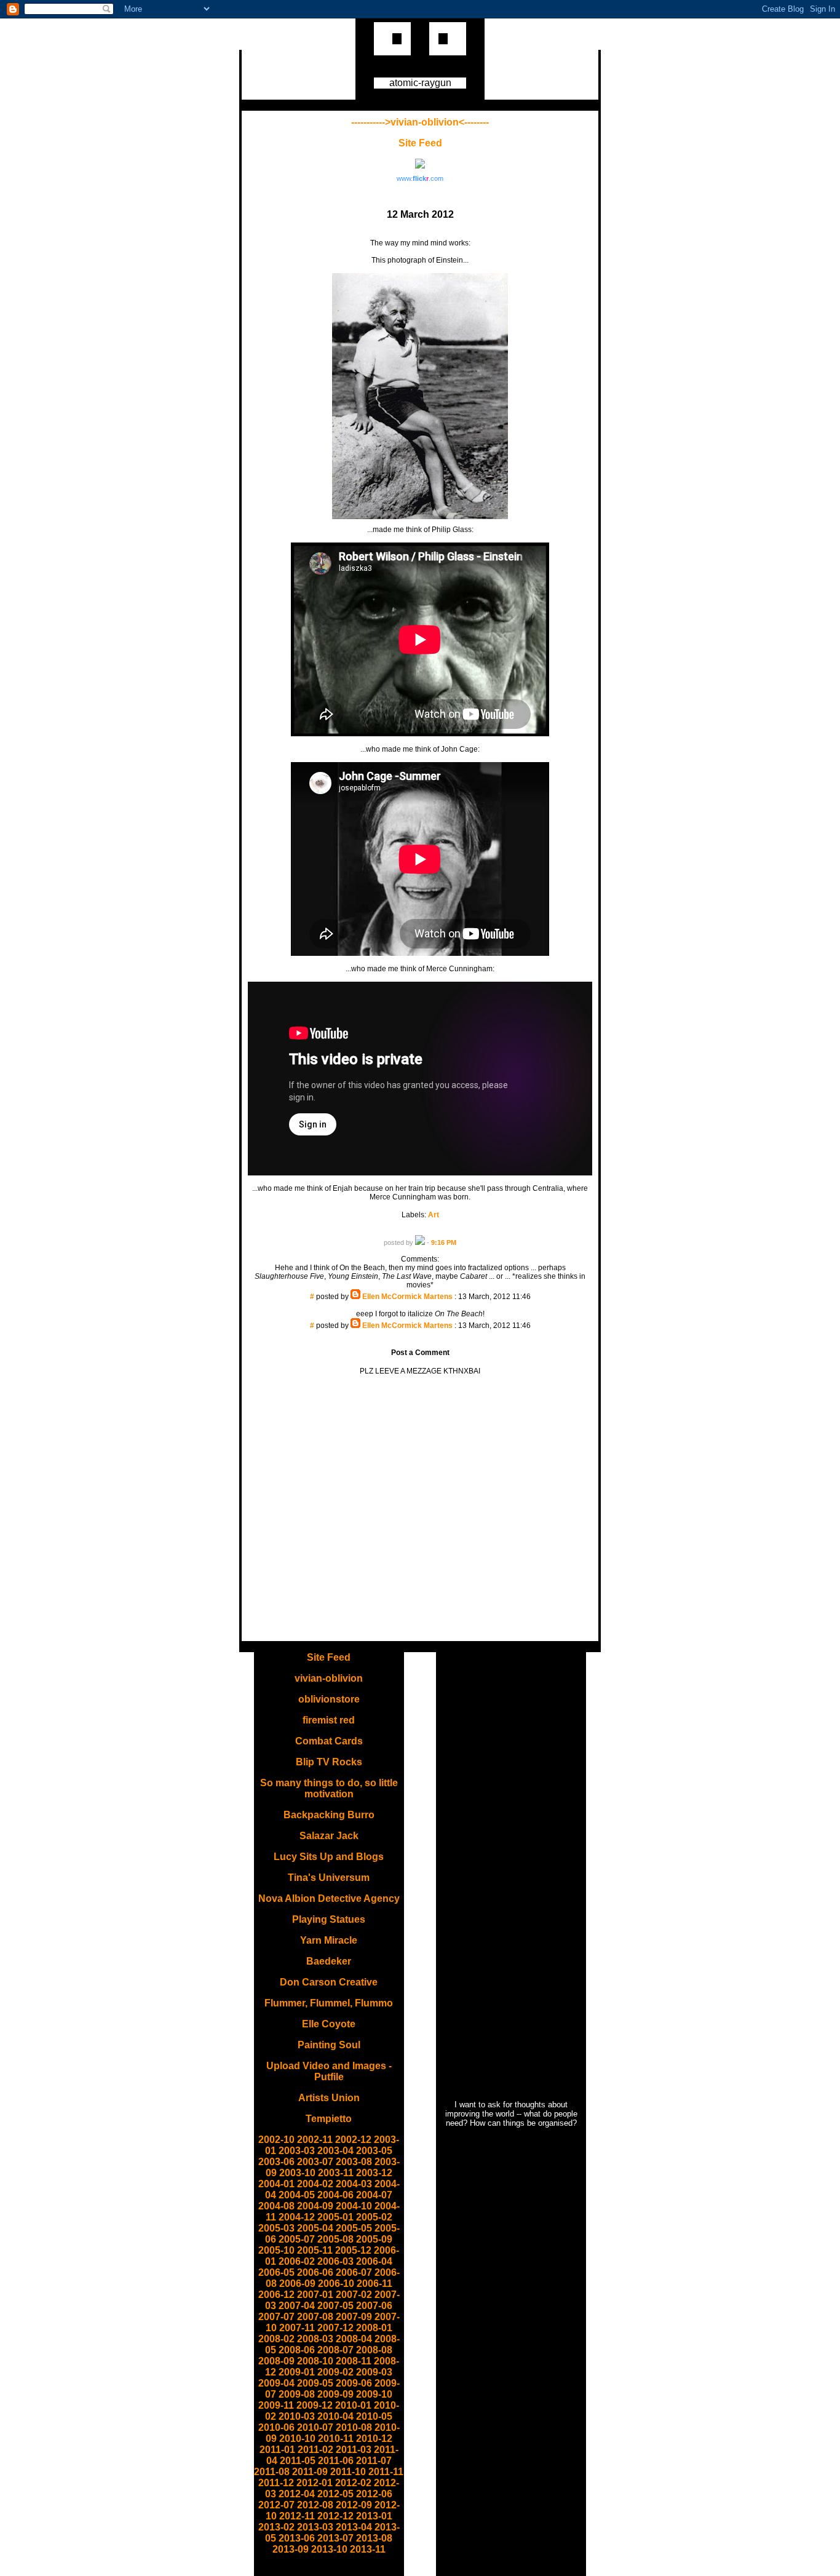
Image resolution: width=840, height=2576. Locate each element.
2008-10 (315, 2361)
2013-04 (354, 2527)
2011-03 (354, 2450)
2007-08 (315, 2317)
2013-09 (291, 2549)
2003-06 (276, 2162)
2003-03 (297, 2151)
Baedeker (329, 1961)
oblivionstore (329, 1699)
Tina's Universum (329, 1878)
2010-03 (297, 2416)
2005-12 (353, 2250)
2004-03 (354, 2184)
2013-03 (315, 2527)
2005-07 (297, 2239)
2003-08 (354, 2162)
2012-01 (315, 2483)
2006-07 (354, 2272)
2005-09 (374, 2239)
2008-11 (354, 2361)
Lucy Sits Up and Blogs (329, 1857)
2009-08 (297, 2394)
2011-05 (298, 2461)
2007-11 (297, 2328)
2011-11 (386, 2472)
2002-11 (315, 2140)
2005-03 (276, 2228)
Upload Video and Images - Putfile (329, 2071)
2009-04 (276, 2383)
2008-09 (276, 2361)
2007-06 (374, 2306)
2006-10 (336, 2284)
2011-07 (374, 2461)
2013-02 (276, 2527)
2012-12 (335, 2516)
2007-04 (297, 2306)
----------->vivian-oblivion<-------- (420, 122)
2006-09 (297, 2284)
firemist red (329, 1720)
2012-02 (353, 2483)
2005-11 (315, 2250)
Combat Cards (329, 1741)
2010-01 (353, 2405)
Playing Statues (329, 1919)
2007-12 (335, 2328)
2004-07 (374, 2195)
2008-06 (297, 2350)
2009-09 (335, 2394)
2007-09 (354, 2317)
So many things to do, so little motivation (329, 1788)
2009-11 (276, 2405)
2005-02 (374, 2217)
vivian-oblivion (329, 1678)
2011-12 (276, 2483)
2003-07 (315, 2162)
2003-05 (374, 2151)
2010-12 (374, 2439)
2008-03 (315, 2339)
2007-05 (335, 2306)
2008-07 (335, 2350)
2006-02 (297, 2261)
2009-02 (335, 2372)
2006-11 (374, 2284)
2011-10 (348, 2472)
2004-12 (297, 2217)
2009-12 (315, 2405)
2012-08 (315, 2505)
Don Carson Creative (329, 1982)
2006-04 (374, 2261)
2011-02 (315, 2450)
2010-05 (374, 2416)
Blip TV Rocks (329, 1762)
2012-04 (297, 2494)
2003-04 (335, 2151)
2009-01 (297, 2372)
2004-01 (276, 2184)
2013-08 (374, 2538)
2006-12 (276, 2295)
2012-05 (335, 2494)
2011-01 (277, 2450)
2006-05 (276, 2272)
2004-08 (276, 2206)
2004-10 (354, 2206)
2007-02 (354, 2295)
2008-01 (374, 2328)
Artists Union (329, 2098)
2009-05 (315, 2383)
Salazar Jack (329, 1836)
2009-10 (374, 2394)
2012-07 (276, 2505)
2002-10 (276, 2140)
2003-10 (297, 2173)
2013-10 (329, 2549)
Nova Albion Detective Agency (329, 1898)
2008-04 (354, 2339)
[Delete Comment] (420, 1305)
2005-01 (335, 2217)
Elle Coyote (329, 2024)
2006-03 (335, 2261)
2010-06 (276, 2427)
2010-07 (315, 2427)
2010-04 (335, 2416)
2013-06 (297, 2538)
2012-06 (374, 2494)
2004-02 (315, 2184)
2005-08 (335, 2239)
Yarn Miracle (329, 1940)
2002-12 (353, 2140)
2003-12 (374, 2173)
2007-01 (315, 2295)
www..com (420, 178)
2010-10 (297, 2439)
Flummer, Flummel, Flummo (329, 2003)
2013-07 (335, 2538)
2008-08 (374, 2350)
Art (434, 1215)
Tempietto (329, 2119)
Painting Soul (329, 2045)
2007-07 (276, 2317)
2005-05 (354, 2228)
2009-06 (354, 2383)
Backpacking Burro (329, 1815)
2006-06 (315, 2272)
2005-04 (315, 2228)
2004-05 (297, 2195)
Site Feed (420, 143)
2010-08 (354, 2427)
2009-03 (374, 2372)
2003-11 (336, 2173)
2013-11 (368, 2549)
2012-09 (354, 2505)
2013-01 (374, 2516)
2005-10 (276, 2250)
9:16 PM (444, 1242)
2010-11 (336, 2439)
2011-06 (336, 2461)
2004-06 (335, 2195)
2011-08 (272, 2472)
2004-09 (315, 2206)
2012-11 (297, 2516)
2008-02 (276, 2339)
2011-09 (310, 2472)
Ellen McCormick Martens (407, 1297)
